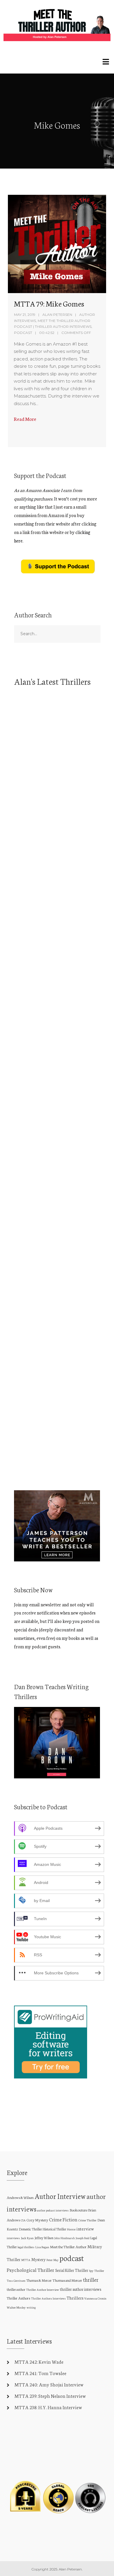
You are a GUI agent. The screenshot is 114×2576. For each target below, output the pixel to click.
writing (31, 2307)
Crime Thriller (87, 2220)
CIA (23, 2220)
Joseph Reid (83, 2238)
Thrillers (75, 2298)
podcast (72, 2258)
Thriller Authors (18, 2298)
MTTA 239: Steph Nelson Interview (50, 2396)
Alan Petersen (57, 315)
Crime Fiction (63, 2219)
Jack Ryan (27, 2238)
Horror (71, 2229)
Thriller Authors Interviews (48, 2298)
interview (85, 2229)
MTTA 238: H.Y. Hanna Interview (48, 2407)
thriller (91, 2280)
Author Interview (60, 2196)
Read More (25, 419)
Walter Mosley (16, 2307)
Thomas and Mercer (67, 2280)
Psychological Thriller (31, 2270)
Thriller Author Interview (43, 2289)
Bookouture (78, 2210)
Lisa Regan (42, 2247)
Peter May (52, 2260)
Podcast (23, 333)
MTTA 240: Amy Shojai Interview (49, 2384)
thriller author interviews (81, 2289)
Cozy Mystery (37, 2220)
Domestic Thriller (30, 2229)
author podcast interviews (53, 2210)
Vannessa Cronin (95, 2298)
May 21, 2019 (25, 315)
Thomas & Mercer (39, 2280)
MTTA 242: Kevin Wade (39, 2362)
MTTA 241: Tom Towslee (40, 2373)
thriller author (16, 2289)
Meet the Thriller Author (68, 2246)
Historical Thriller (54, 2229)
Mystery (38, 2259)
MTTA (26, 2260)
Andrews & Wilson (20, 2197)
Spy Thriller (97, 2271)
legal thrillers (26, 2247)
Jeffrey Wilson (44, 2238)
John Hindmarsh (65, 2238)
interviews (13, 2238)
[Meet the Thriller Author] (57, 25)
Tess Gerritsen (16, 2281)
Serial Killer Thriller (72, 2270)
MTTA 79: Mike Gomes (49, 303)
